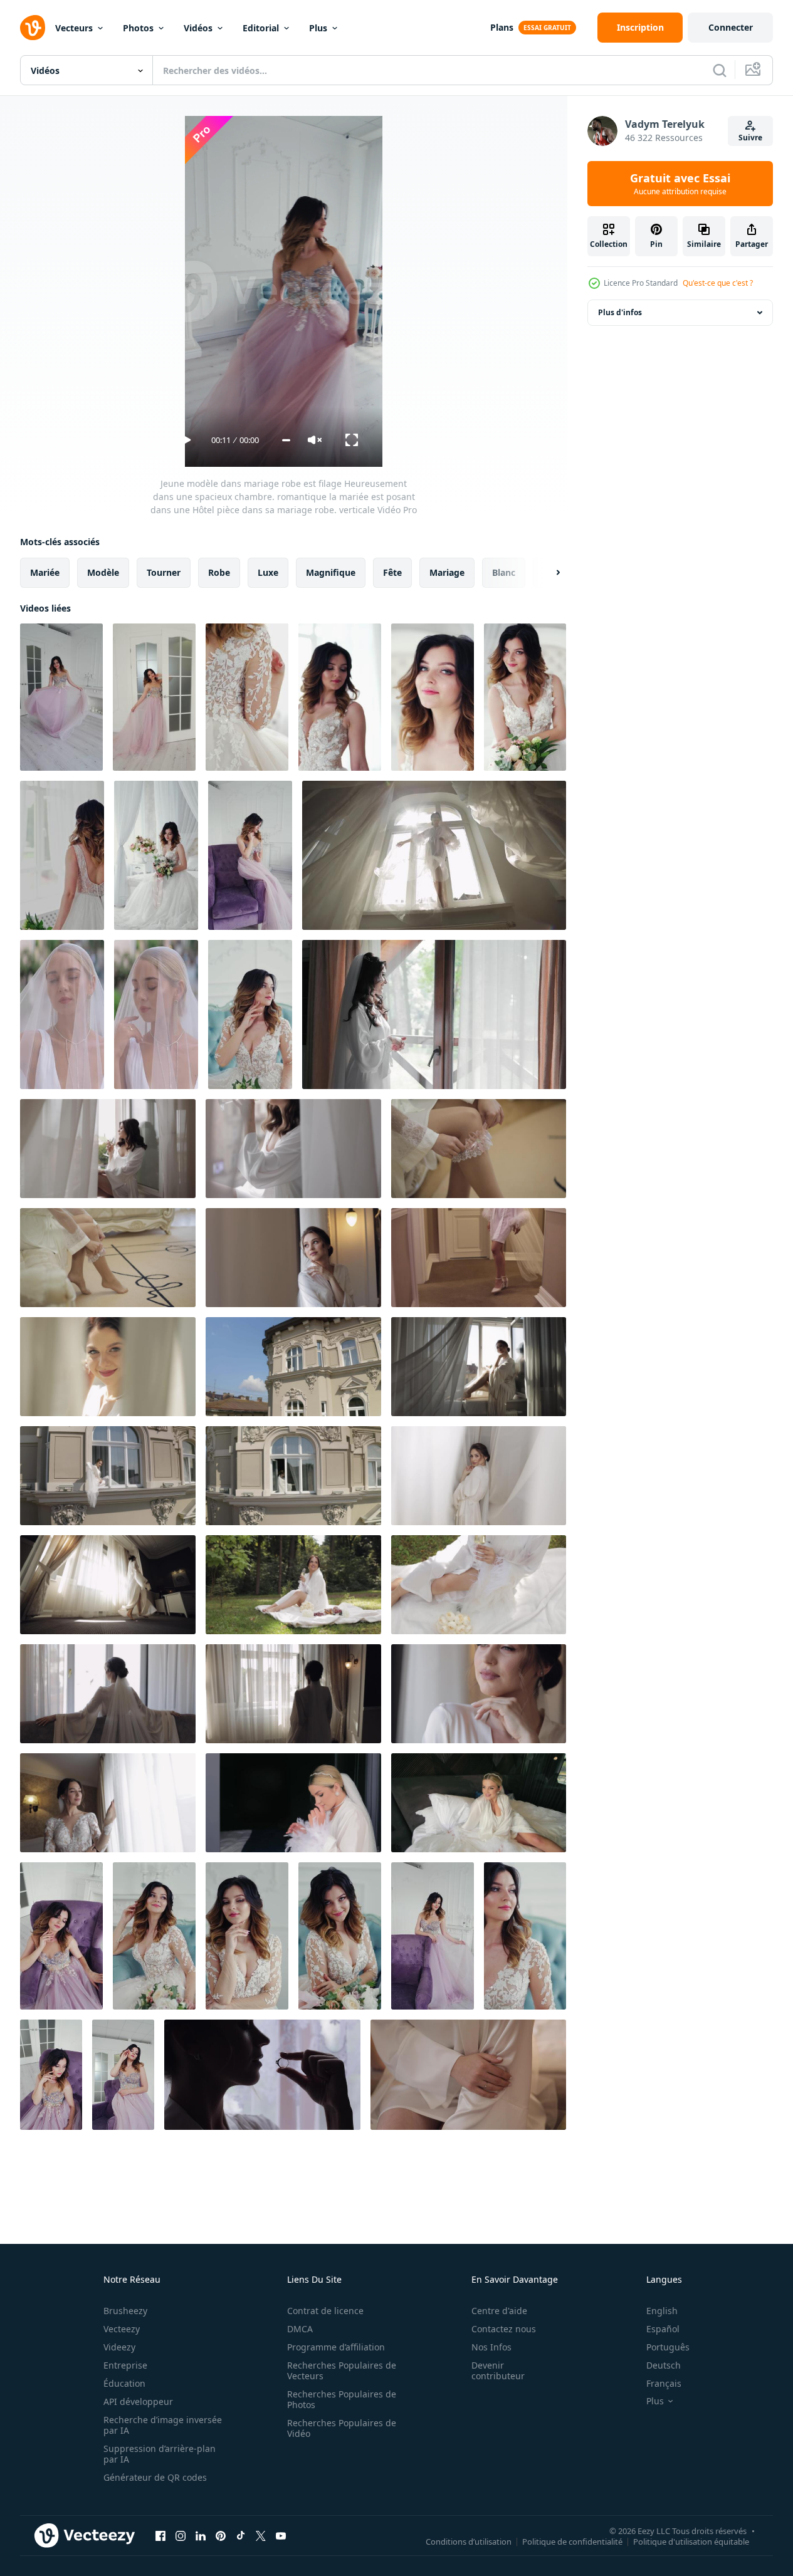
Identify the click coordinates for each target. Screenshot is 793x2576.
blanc (504, 572)
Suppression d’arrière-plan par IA (160, 2454)
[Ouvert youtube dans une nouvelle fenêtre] (281, 2535)
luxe (268, 572)
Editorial (261, 28)
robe (219, 572)
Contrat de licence (325, 2311)
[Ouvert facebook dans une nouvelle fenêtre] (160, 2535)
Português (668, 2347)
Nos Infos (491, 2347)
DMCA (300, 2329)
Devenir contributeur (498, 2370)
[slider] (286, 440)
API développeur (138, 2401)
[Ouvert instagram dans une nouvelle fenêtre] (181, 2535)
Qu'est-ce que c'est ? (718, 283)
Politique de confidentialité (572, 2541)
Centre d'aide (499, 2311)
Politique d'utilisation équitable (691, 2541)
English (662, 2311)
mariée (45, 572)
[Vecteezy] (33, 28)
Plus (318, 28)
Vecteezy (122, 2329)
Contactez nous (504, 2329)
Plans (502, 27)
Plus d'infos (620, 312)
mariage (447, 572)
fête (392, 572)
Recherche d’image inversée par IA (163, 2425)
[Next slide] (547, 573)
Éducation (124, 2383)
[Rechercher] (720, 70)
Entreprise (125, 2365)
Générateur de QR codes (155, 2477)
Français (664, 2383)
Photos (138, 28)
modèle (103, 572)
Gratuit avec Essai (680, 184)
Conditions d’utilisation (469, 2541)
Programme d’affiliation (336, 2347)
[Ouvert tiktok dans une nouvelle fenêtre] (241, 2535)
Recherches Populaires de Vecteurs (342, 2370)
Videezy (119, 2347)
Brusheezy (125, 2311)
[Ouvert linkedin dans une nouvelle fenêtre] (201, 2535)
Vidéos (198, 28)
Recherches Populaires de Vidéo (342, 2428)
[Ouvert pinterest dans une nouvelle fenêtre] (221, 2535)
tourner (164, 572)
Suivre (750, 138)
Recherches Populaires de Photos (342, 2399)
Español (663, 2329)
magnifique (331, 572)
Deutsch (664, 2365)
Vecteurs (74, 28)
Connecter (731, 27)
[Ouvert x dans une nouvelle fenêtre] (261, 2535)
